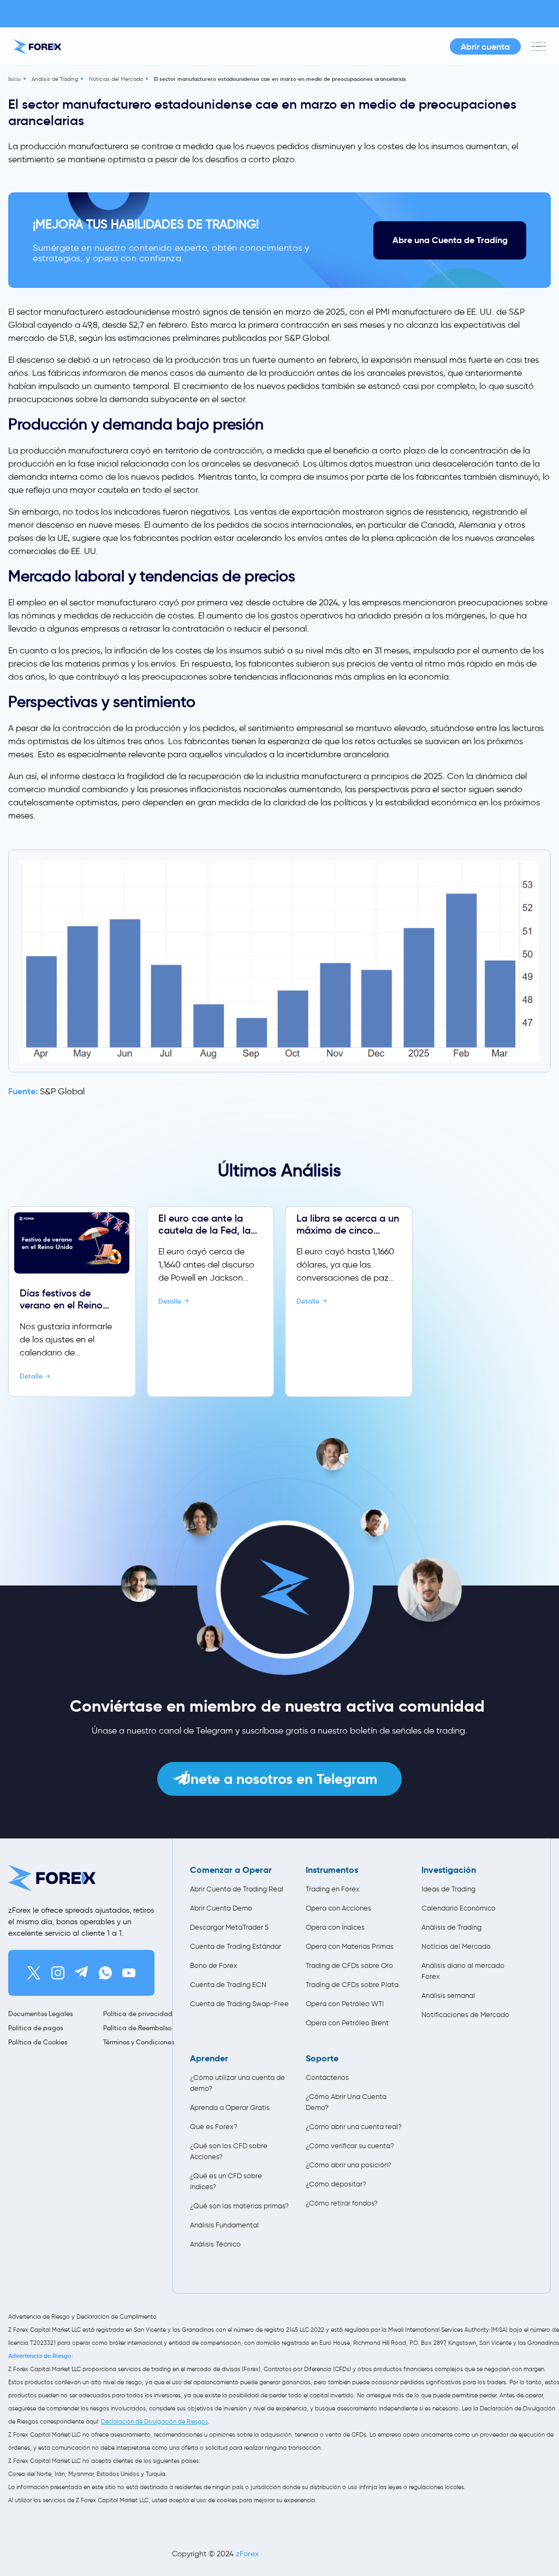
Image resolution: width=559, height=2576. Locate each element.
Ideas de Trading (448, 1889)
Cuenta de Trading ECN (228, 1985)
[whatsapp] (105, 1973)
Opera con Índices (335, 1927)
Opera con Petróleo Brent (347, 2023)
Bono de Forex (214, 1965)
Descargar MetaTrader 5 (229, 1927)
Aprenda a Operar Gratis (230, 2108)
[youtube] (129, 1973)
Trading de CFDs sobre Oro (349, 1965)
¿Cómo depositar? (336, 2184)
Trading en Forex (333, 1889)
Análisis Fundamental (224, 2225)
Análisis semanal (448, 1996)
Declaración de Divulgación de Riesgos (154, 2421)
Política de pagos (35, 2028)
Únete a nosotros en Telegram (279, 1779)
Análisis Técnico (215, 2244)
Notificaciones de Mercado (465, 2015)
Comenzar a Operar (231, 1870)
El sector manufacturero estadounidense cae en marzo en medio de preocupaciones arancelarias (280, 79)
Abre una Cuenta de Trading (450, 240)
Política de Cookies (38, 2042)
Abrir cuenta (485, 46)
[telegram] (81, 1973)
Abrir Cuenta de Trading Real (237, 1889)
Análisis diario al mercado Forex (463, 1971)
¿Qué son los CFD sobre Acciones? (229, 2151)
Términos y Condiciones (139, 2042)
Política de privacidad (138, 2014)
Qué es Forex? (214, 2127)
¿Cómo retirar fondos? (342, 2203)
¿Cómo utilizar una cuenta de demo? (237, 2083)
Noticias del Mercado (116, 79)
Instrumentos (332, 1870)
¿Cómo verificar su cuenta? (350, 2146)
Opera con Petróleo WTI (345, 2004)
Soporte (322, 2059)
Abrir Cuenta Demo (221, 1908)
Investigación (449, 1870)
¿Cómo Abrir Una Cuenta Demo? (346, 2102)
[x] (34, 1973)
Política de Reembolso (137, 2028)
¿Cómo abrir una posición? (349, 2165)
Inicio (14, 79)
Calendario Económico (459, 1908)
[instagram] (58, 1973)
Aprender (209, 2059)
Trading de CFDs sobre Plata (352, 1985)
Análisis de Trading (55, 79)
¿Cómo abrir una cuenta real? (354, 2127)
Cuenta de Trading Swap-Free (239, 2004)
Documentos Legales (40, 2014)
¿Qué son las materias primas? (239, 2206)
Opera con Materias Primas (350, 1946)
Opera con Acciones (338, 1908)
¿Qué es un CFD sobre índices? (226, 2181)
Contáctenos (327, 2077)
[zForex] (37, 47)
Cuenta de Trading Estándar (236, 1946)
